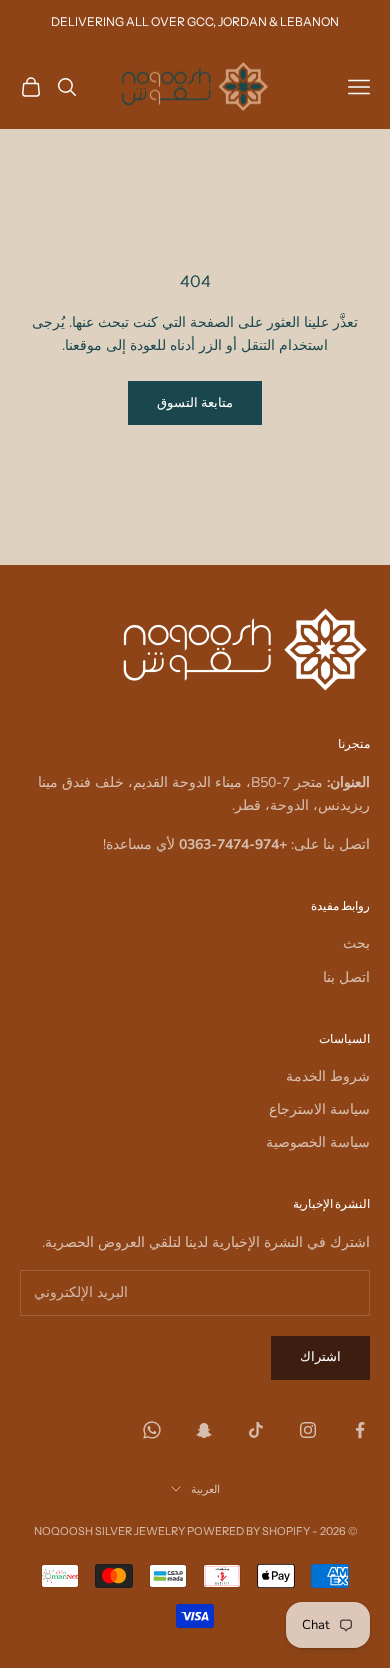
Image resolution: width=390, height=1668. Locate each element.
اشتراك (320, 1357)
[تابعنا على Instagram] (308, 1430)
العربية (205, 1489)
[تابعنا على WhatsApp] (152, 1430)
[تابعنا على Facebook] (360, 1430)
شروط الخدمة (328, 1076)
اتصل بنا (346, 977)
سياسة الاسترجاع (319, 1109)
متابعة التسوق (195, 403)
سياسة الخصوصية (318, 1142)
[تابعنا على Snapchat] (204, 1430)
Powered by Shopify (248, 1531)
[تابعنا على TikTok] (256, 1430)
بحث (356, 943)
